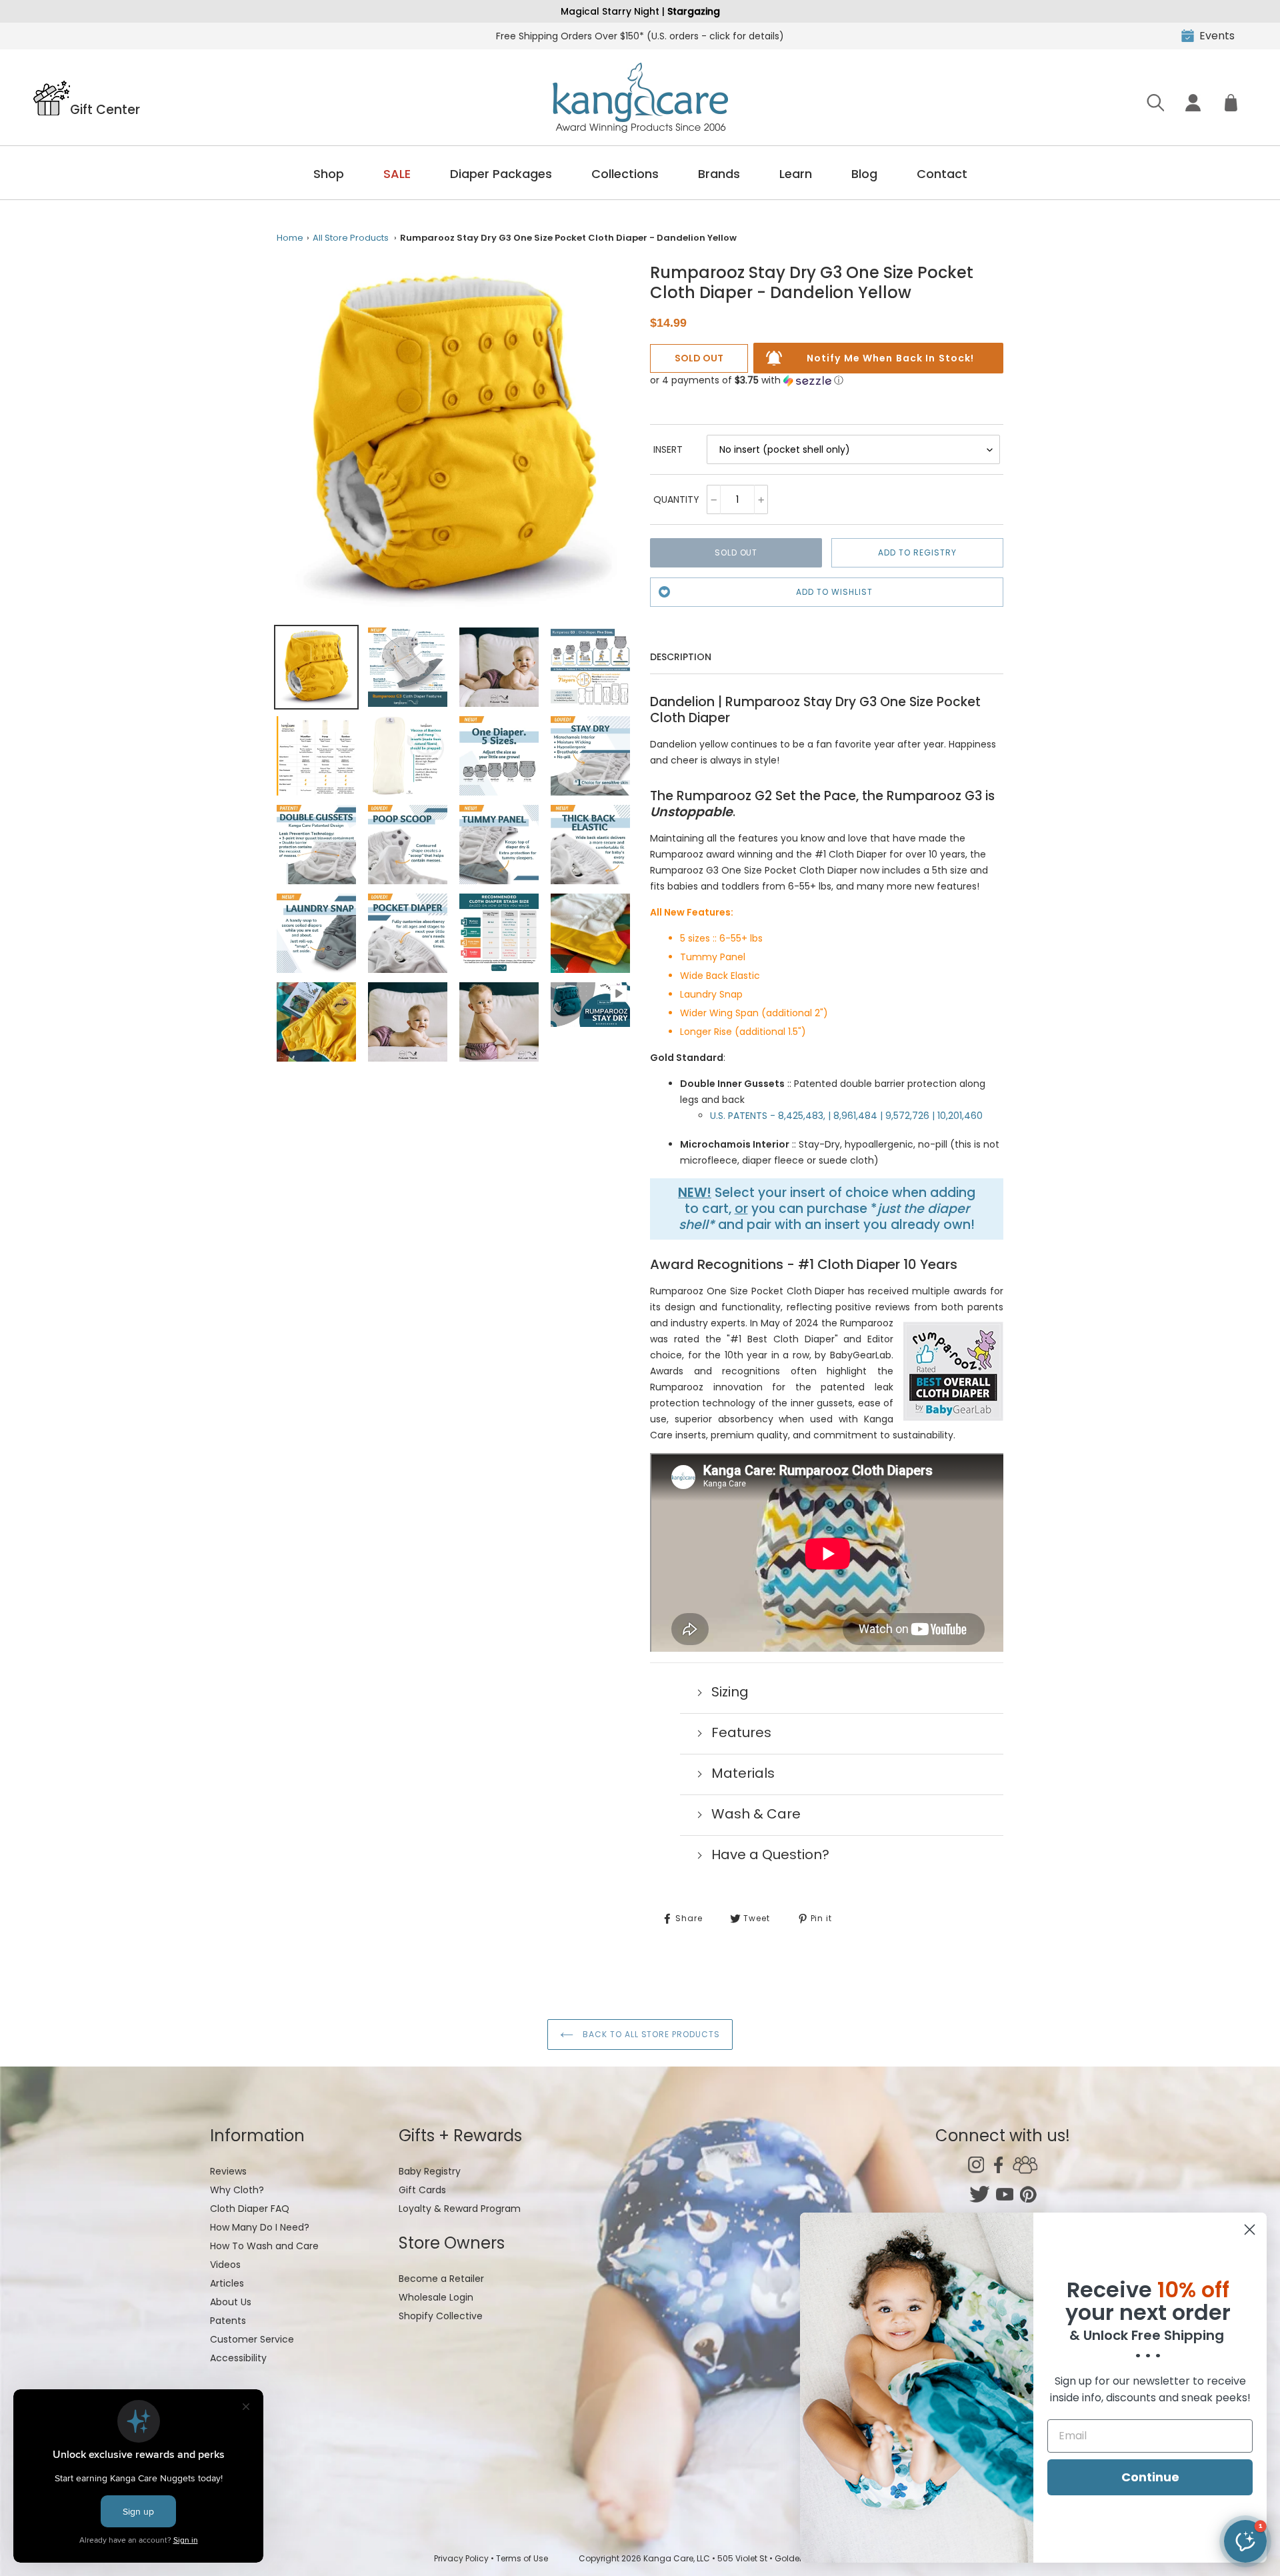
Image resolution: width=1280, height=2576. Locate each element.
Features (741, 1732)
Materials (743, 1773)
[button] (747, 380)
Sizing (730, 1692)
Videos (225, 2265)
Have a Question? (770, 1854)
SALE (397, 174)
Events (1217, 36)
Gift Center (105, 109)
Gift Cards (422, 2190)
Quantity (676, 499)
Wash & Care (756, 1814)
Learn (796, 174)
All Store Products (351, 238)
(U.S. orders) (640, 36)
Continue (1150, 2477)
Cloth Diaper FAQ (250, 2209)
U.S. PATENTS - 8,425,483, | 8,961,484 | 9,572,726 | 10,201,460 (846, 1116)
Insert (668, 449)
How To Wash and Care (264, 2246)
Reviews (228, 2171)
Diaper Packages (501, 174)
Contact (942, 174)
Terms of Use (522, 2558)
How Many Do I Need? (260, 2227)
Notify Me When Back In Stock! (890, 358)
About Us (231, 2302)
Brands (719, 174)
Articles (227, 2283)
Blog (864, 174)
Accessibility (238, 2358)
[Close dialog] (1250, 2230)
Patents (228, 2321)
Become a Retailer (441, 2279)
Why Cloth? (237, 2190)
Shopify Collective (441, 2316)
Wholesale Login (436, 2297)
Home (290, 238)
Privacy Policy (461, 2558)
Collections (625, 174)
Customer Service (252, 2339)
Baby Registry (430, 2171)
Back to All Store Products (650, 2034)
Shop (329, 174)
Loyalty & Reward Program (460, 2209)
